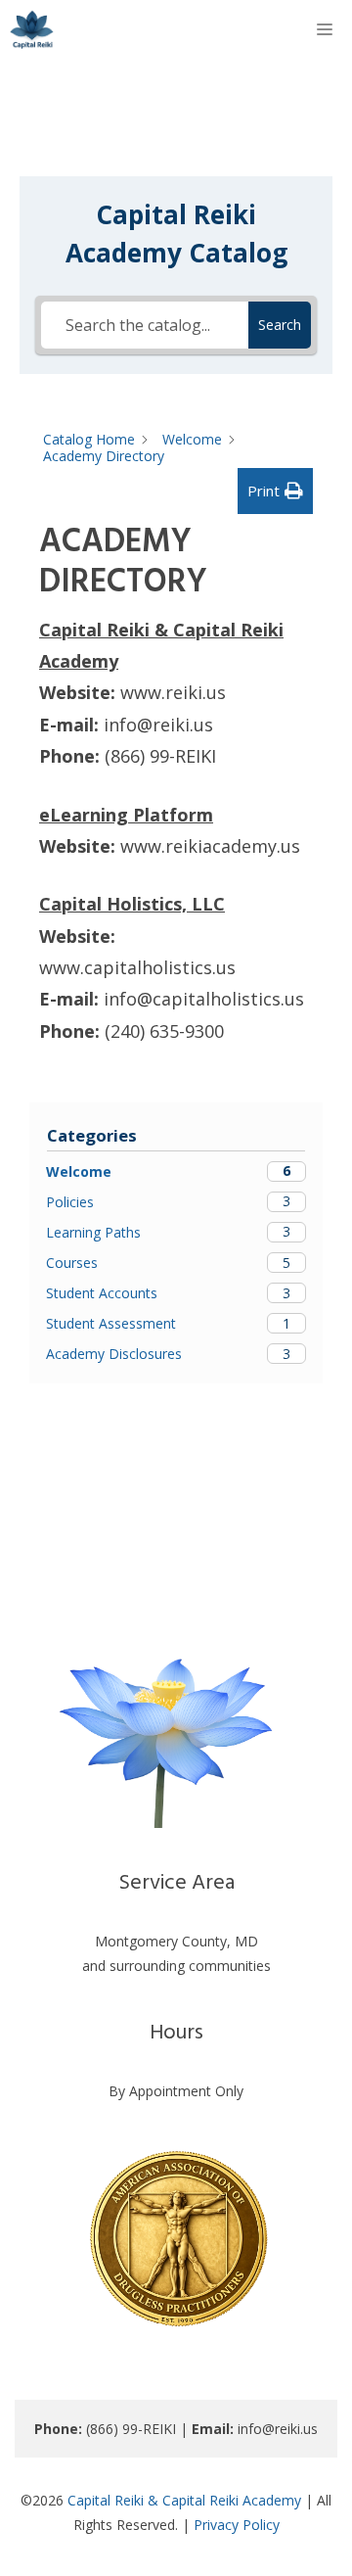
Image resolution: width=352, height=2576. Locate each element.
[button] (275, 491)
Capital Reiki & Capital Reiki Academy (184, 2500)
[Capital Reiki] (32, 29)
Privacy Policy (237, 2525)
